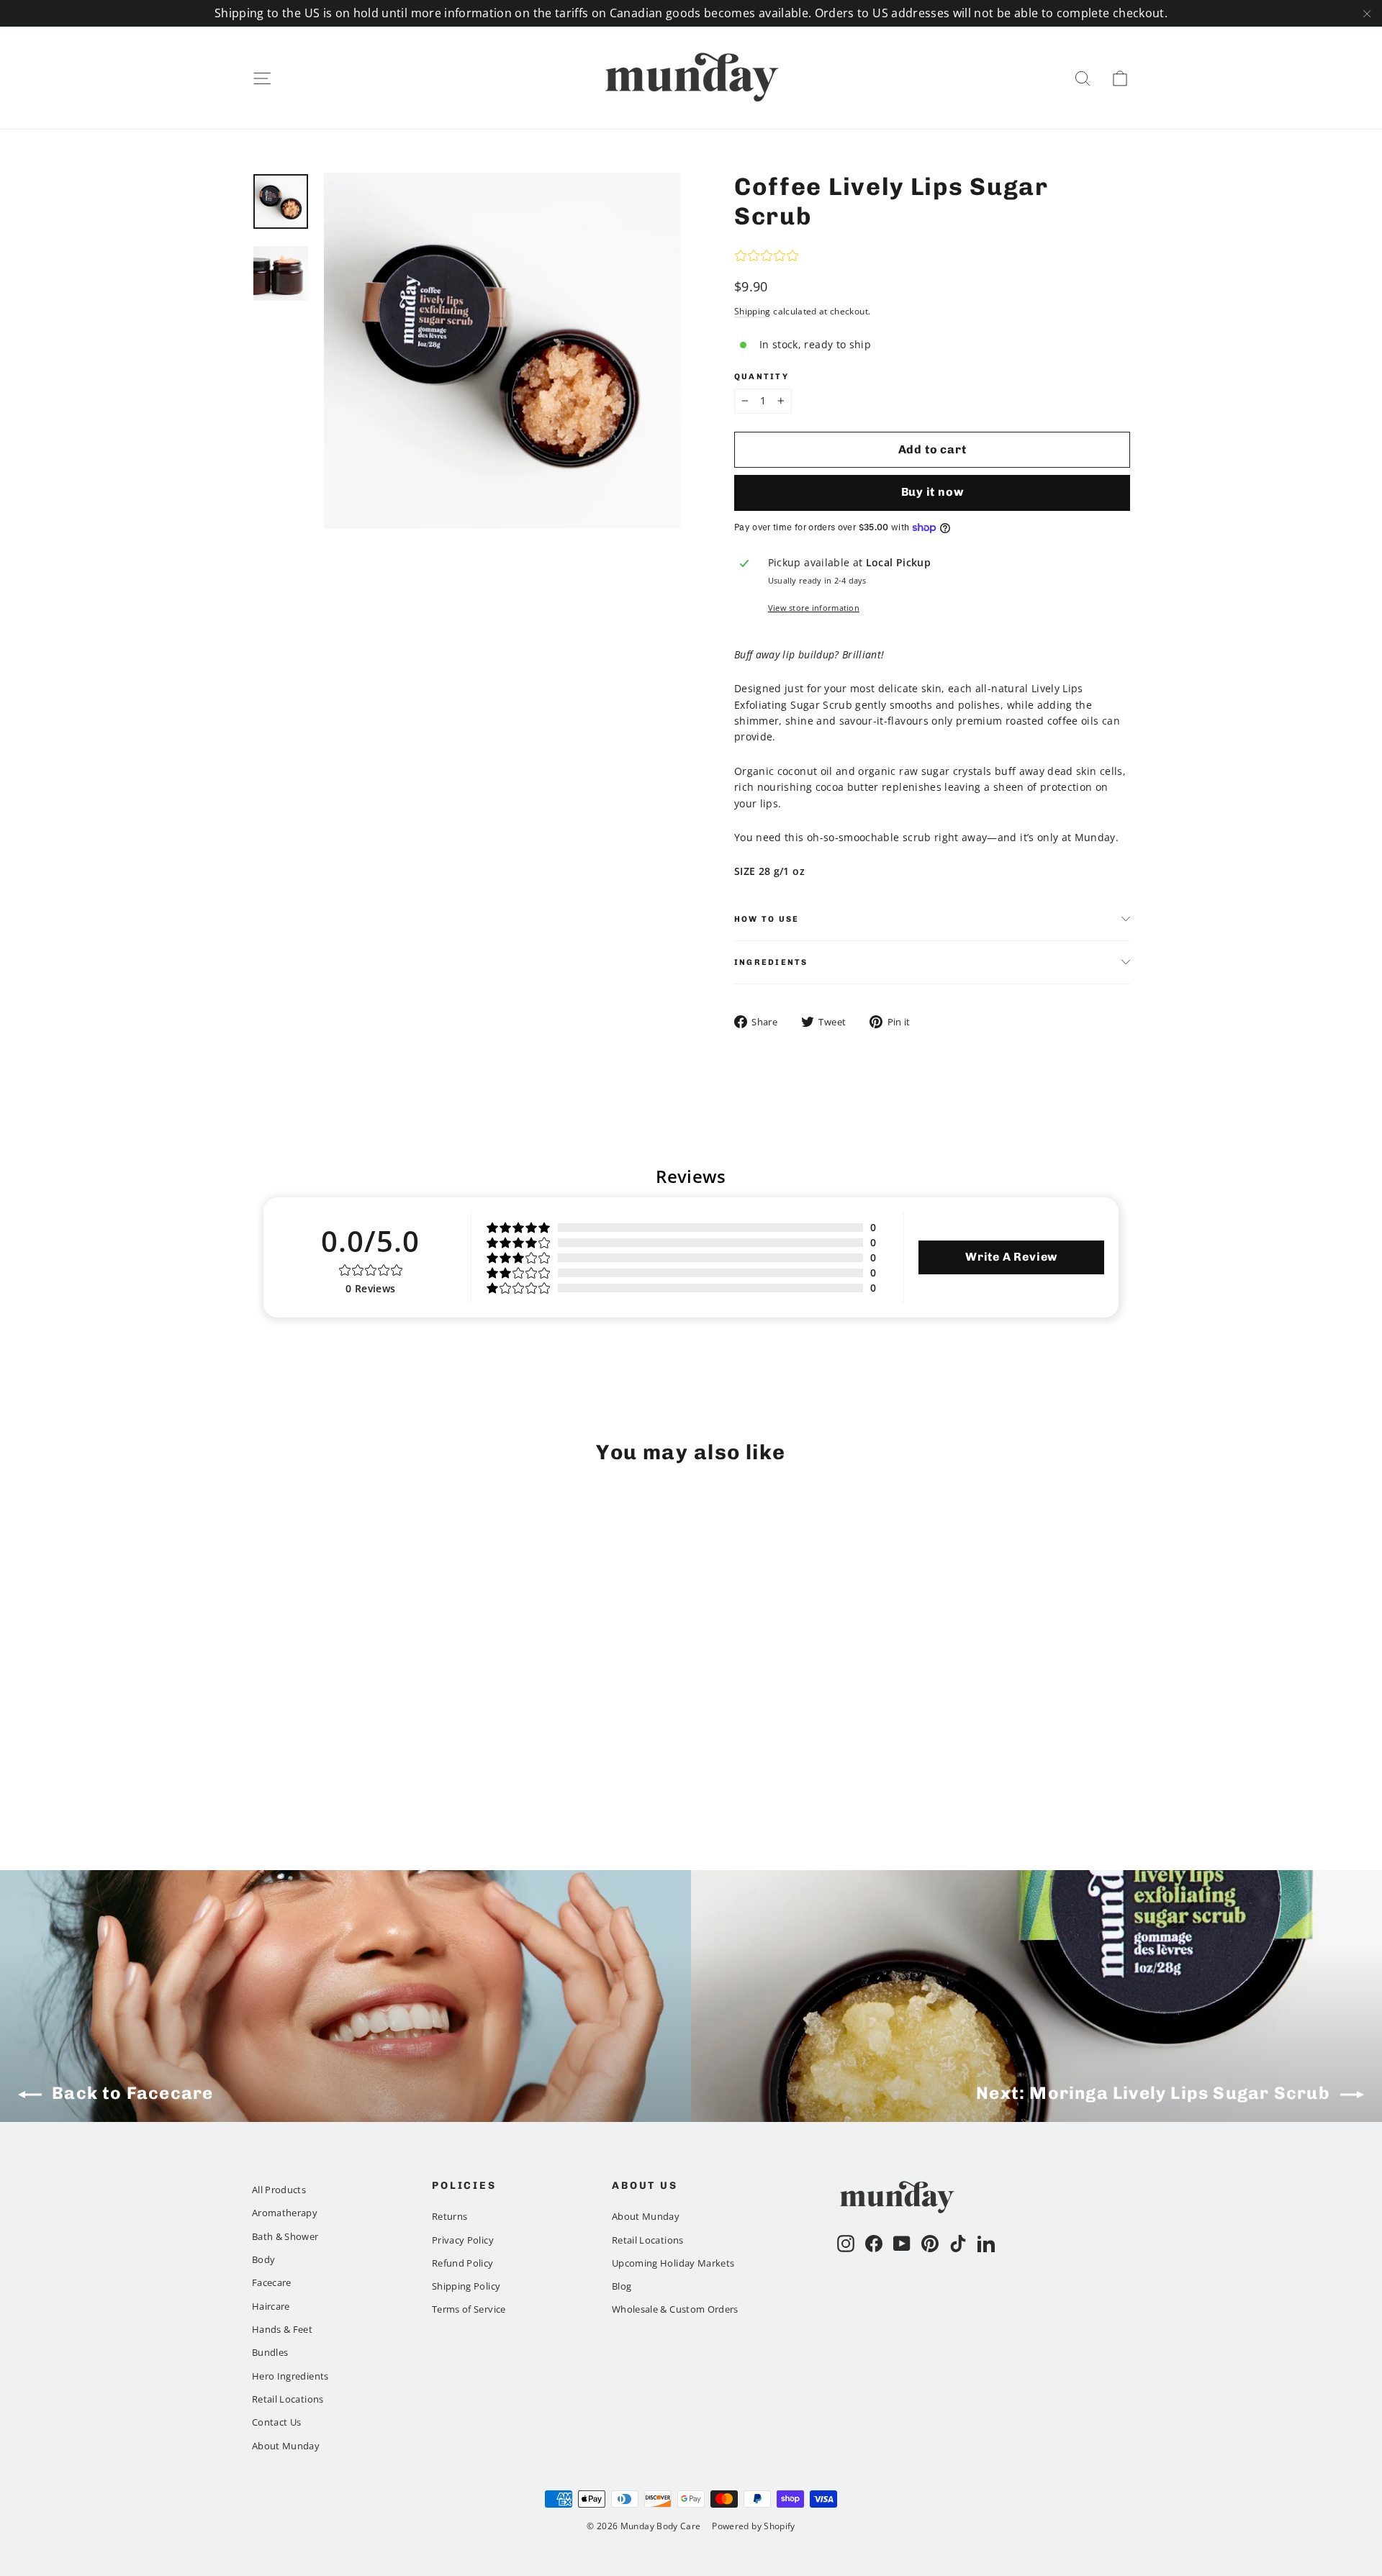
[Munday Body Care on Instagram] (846, 2244)
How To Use (767, 919)
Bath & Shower (285, 2236)
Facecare (272, 2282)
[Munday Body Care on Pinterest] (930, 2244)
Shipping (753, 311)
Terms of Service (469, 2309)
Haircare (271, 2306)
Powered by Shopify (753, 2526)
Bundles (270, 2352)
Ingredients (771, 962)
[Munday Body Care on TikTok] (958, 2244)
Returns (450, 2216)
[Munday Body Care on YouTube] (902, 2244)
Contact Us (277, 2422)
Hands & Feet (282, 2329)
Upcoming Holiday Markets (673, 2263)
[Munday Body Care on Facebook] (874, 2244)
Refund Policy (463, 2263)
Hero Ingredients (290, 2376)
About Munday (286, 2446)
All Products (279, 2190)
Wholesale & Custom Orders (675, 2309)
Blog (622, 2286)
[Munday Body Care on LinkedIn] (986, 2244)
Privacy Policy (463, 2240)
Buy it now (932, 492)
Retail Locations (288, 2399)
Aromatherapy (285, 2213)
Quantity (762, 377)
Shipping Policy (466, 2286)
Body (263, 2259)
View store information (814, 608)
